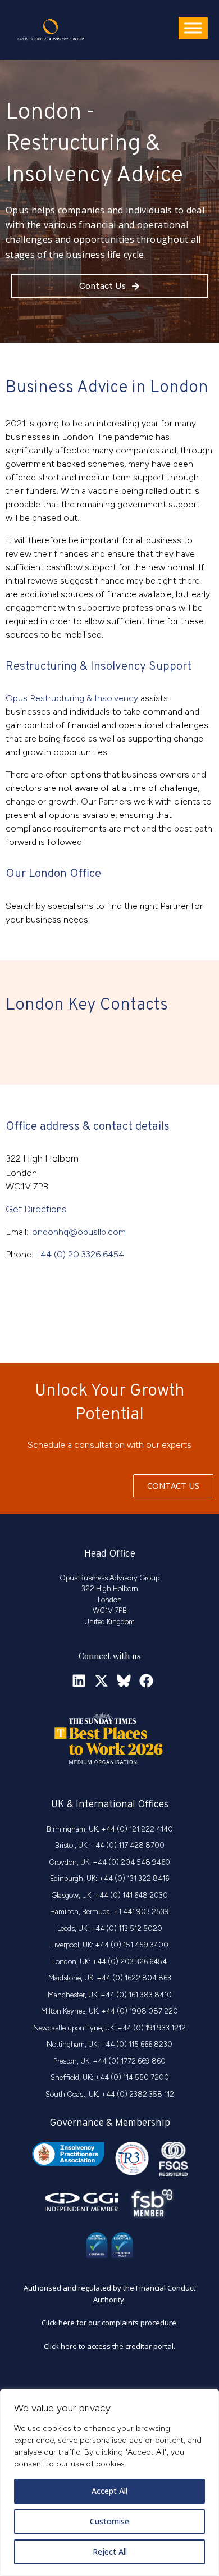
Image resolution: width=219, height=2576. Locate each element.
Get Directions (36, 1209)
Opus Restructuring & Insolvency (72, 698)
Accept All (109, 2491)
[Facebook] (146, 1681)
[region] (109, 2482)
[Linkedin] (79, 1681)
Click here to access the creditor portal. (109, 2346)
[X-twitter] (101, 1681)
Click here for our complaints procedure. (110, 2323)
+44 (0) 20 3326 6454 (80, 1254)
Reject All (110, 2552)
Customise (109, 2521)
